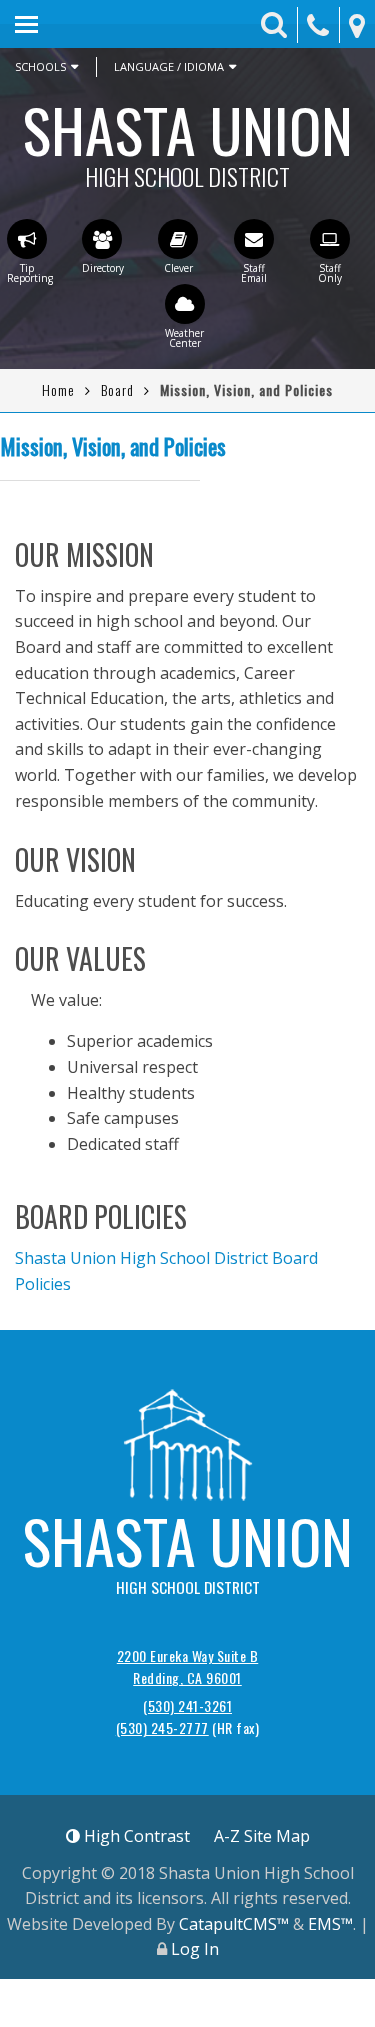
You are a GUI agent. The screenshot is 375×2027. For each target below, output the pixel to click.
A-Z (262, 1836)
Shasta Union (188, 136)
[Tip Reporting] (27, 239)
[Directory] (102, 239)
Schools (40, 66)
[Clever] (178, 239)
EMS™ (330, 1924)
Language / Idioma (169, 66)
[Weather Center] (185, 304)
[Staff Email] (254, 239)
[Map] (357, 25)
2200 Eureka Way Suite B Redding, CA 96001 (188, 1666)
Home (58, 389)
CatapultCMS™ (234, 1924)
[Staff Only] (330, 239)
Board (117, 389)
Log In (195, 1949)
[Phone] (318, 25)
